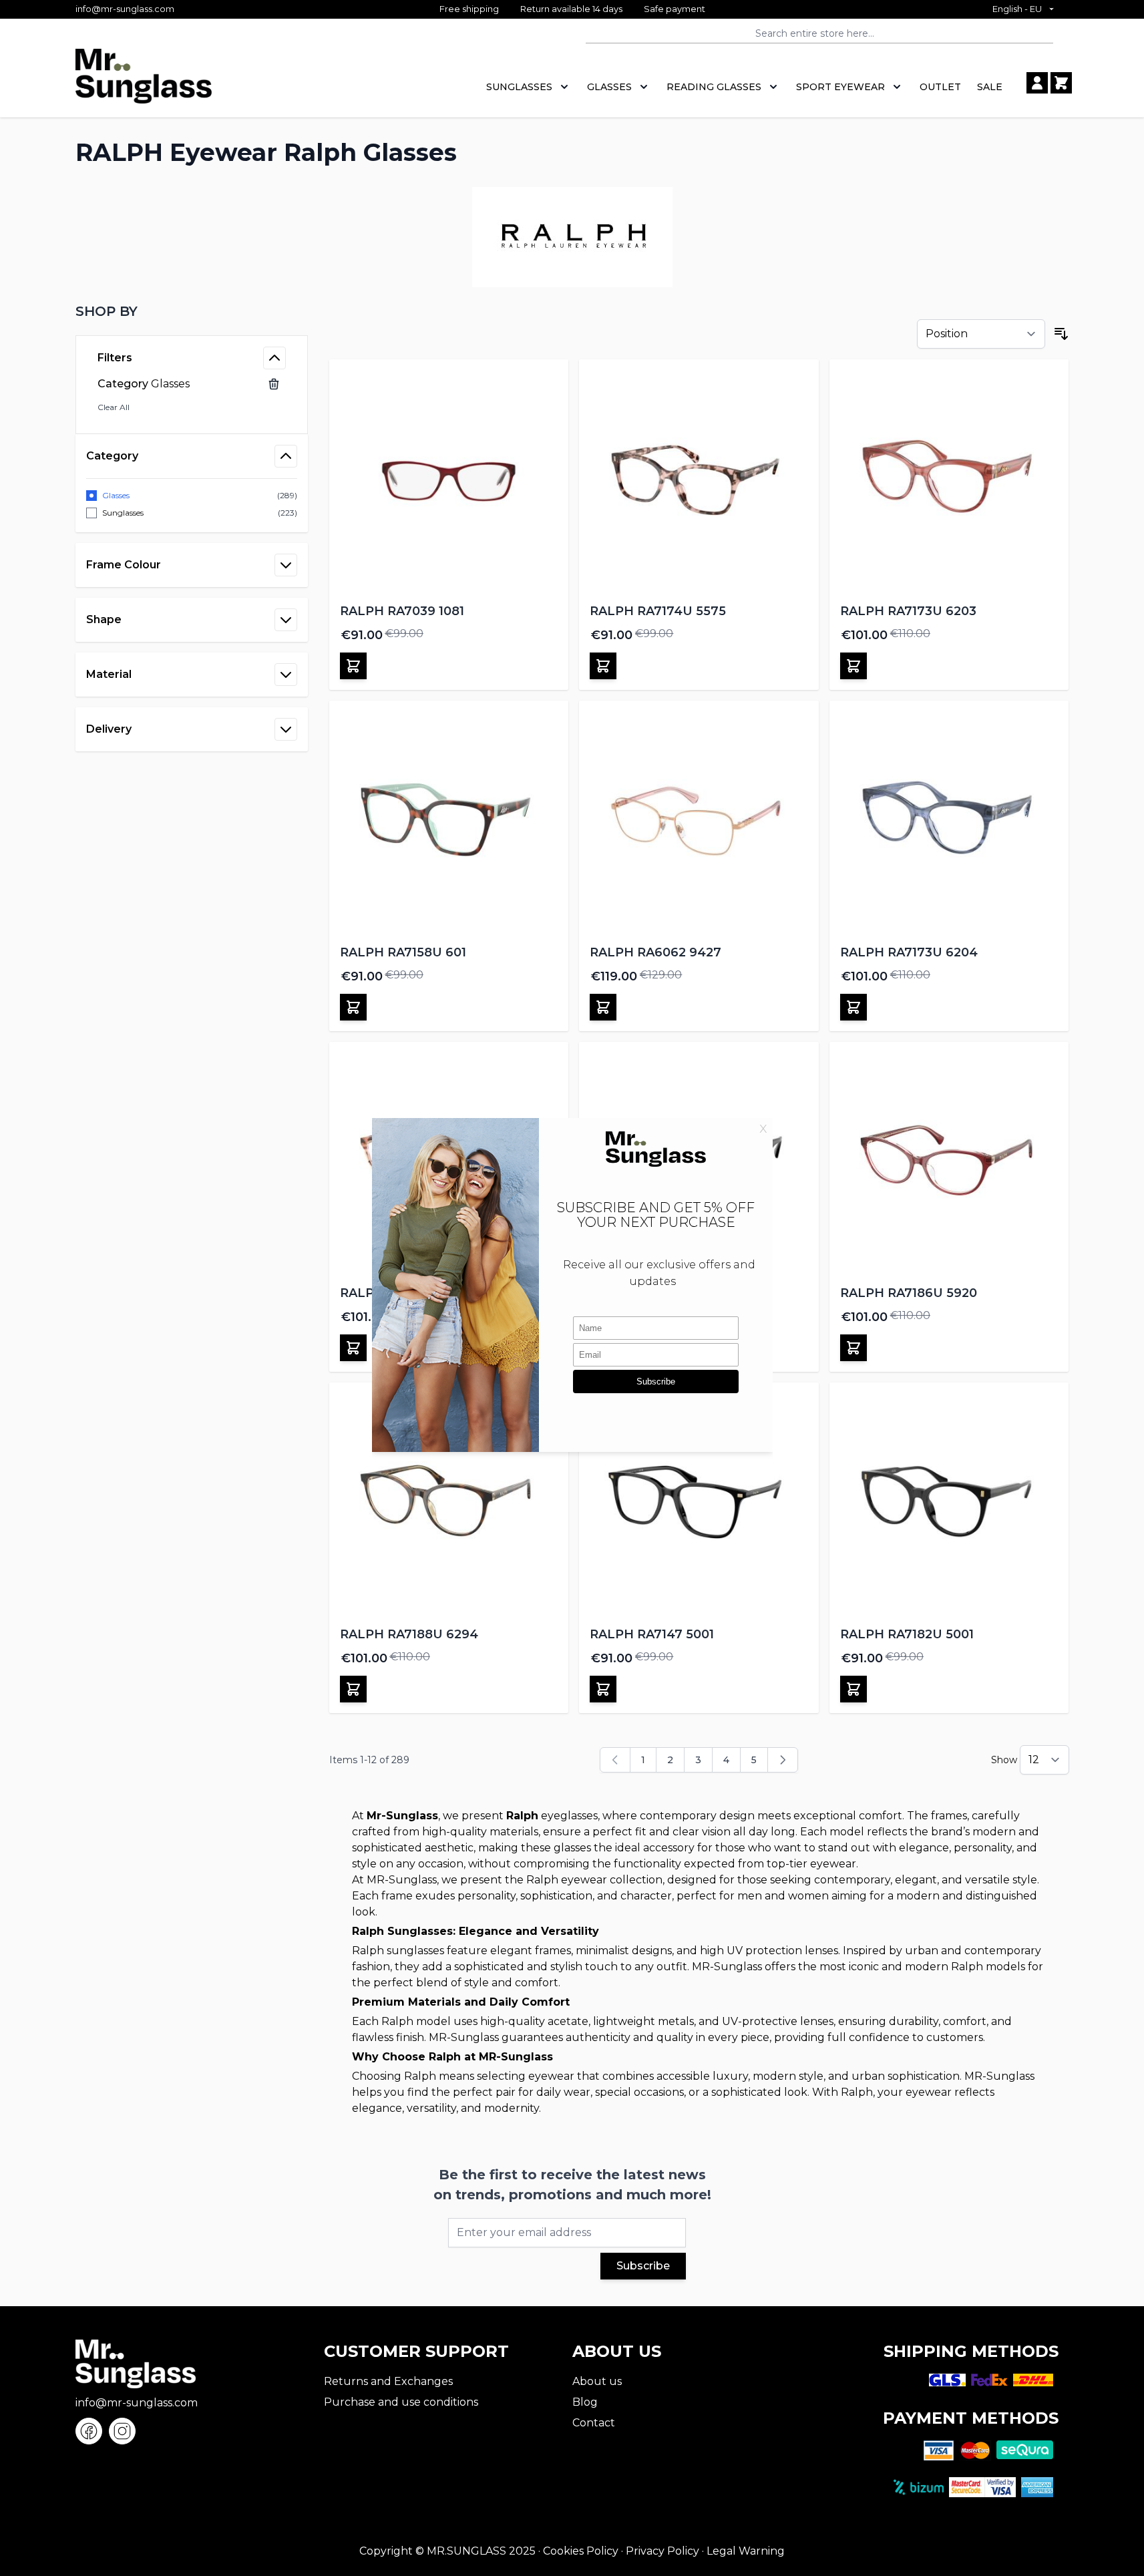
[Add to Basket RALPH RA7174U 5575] (603, 666)
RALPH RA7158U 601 (403, 952)
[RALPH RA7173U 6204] (949, 820)
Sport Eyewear (840, 87)
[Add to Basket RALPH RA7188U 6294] (353, 1689)
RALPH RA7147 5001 (652, 1634)
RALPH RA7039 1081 (402, 611)
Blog (585, 2402)
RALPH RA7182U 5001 (907, 1634)
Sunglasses (519, 87)
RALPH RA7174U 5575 (658, 611)
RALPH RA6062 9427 (655, 952)
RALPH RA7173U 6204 (909, 952)
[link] (615, 1760)
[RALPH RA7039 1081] (449, 479)
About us (597, 2381)
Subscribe (643, 2266)
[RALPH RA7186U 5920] (949, 1162)
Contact (594, 2423)
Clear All (114, 407)
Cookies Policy (581, 2551)
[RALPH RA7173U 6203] (949, 479)
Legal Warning (746, 2551)
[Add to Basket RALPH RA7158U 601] (353, 1007)
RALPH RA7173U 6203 (908, 611)
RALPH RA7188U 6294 (409, 1634)
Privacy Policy (662, 2551)
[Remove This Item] (274, 384)
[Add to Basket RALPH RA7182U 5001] (853, 1689)
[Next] (783, 1760)
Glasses (609, 87)
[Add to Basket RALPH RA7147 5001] (603, 1689)
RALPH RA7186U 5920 (909, 1293)
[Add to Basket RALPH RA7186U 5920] (853, 1348)
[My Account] (1037, 83)
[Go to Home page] (144, 83)
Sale (990, 87)
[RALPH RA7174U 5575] (699, 479)
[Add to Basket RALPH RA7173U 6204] (853, 1007)
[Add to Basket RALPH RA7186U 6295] (353, 1348)
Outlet (940, 87)
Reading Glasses (714, 87)
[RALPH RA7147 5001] (699, 1502)
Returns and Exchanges (388, 2381)
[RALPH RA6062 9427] (699, 820)
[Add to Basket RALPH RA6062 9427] (603, 1007)
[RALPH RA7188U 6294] (449, 1502)
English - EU (1017, 9)
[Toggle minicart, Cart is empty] (1061, 83)
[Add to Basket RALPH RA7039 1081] (353, 666)
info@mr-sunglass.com (125, 9)
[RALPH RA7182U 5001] (949, 1502)
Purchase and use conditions (401, 2402)
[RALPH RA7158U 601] (449, 820)
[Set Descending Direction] (1061, 334)
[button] (192, 311)
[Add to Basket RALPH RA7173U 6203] (853, 666)
